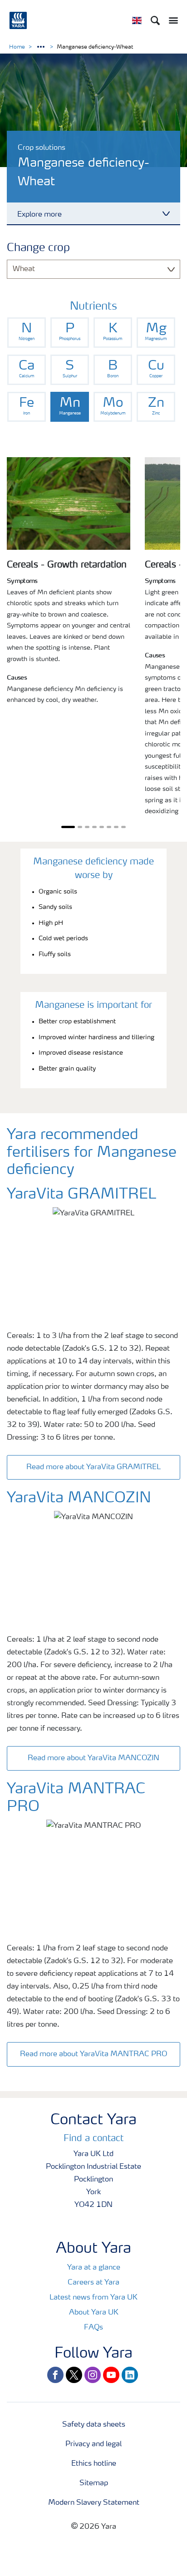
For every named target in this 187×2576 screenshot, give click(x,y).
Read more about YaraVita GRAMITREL (93, 1467)
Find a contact (93, 2139)
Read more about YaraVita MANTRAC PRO (93, 2054)
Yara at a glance (94, 2268)
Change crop (38, 248)
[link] (27, 333)
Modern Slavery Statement (94, 2503)
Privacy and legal (93, 2444)
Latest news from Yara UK (93, 2298)
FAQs (93, 2328)
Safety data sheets (94, 2425)
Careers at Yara (93, 2283)
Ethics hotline (94, 2464)
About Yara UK (94, 2313)
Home (17, 47)
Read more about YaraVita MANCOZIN (93, 1758)
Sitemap (94, 2483)
